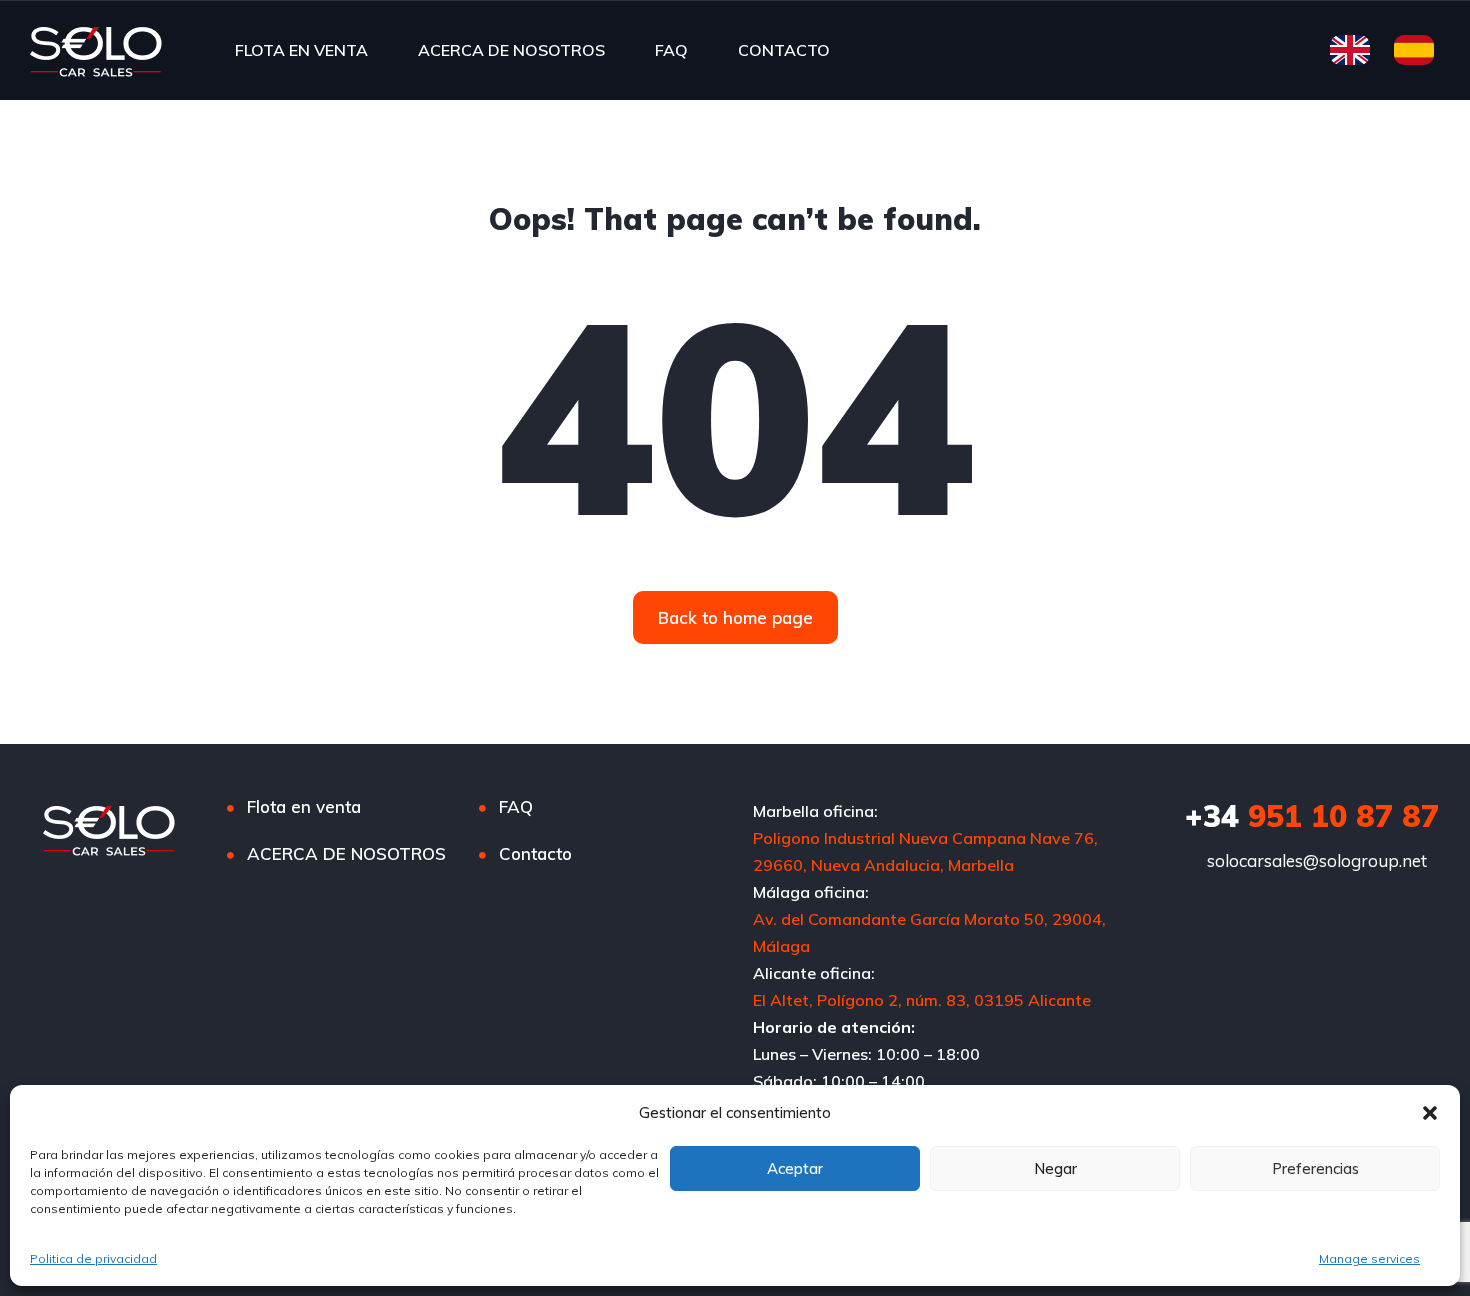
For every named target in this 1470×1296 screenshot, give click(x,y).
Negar (1055, 1168)
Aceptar (795, 1168)
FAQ (671, 50)
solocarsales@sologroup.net (1317, 860)
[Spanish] (1409, 49)
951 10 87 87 (1312, 816)
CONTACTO (784, 50)
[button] (1430, 1113)
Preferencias (1315, 1168)
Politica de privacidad (93, 1258)
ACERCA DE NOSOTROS (511, 50)
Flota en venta (304, 806)
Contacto (535, 853)
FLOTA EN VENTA (301, 50)
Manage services (1369, 1258)
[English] (1345, 49)
